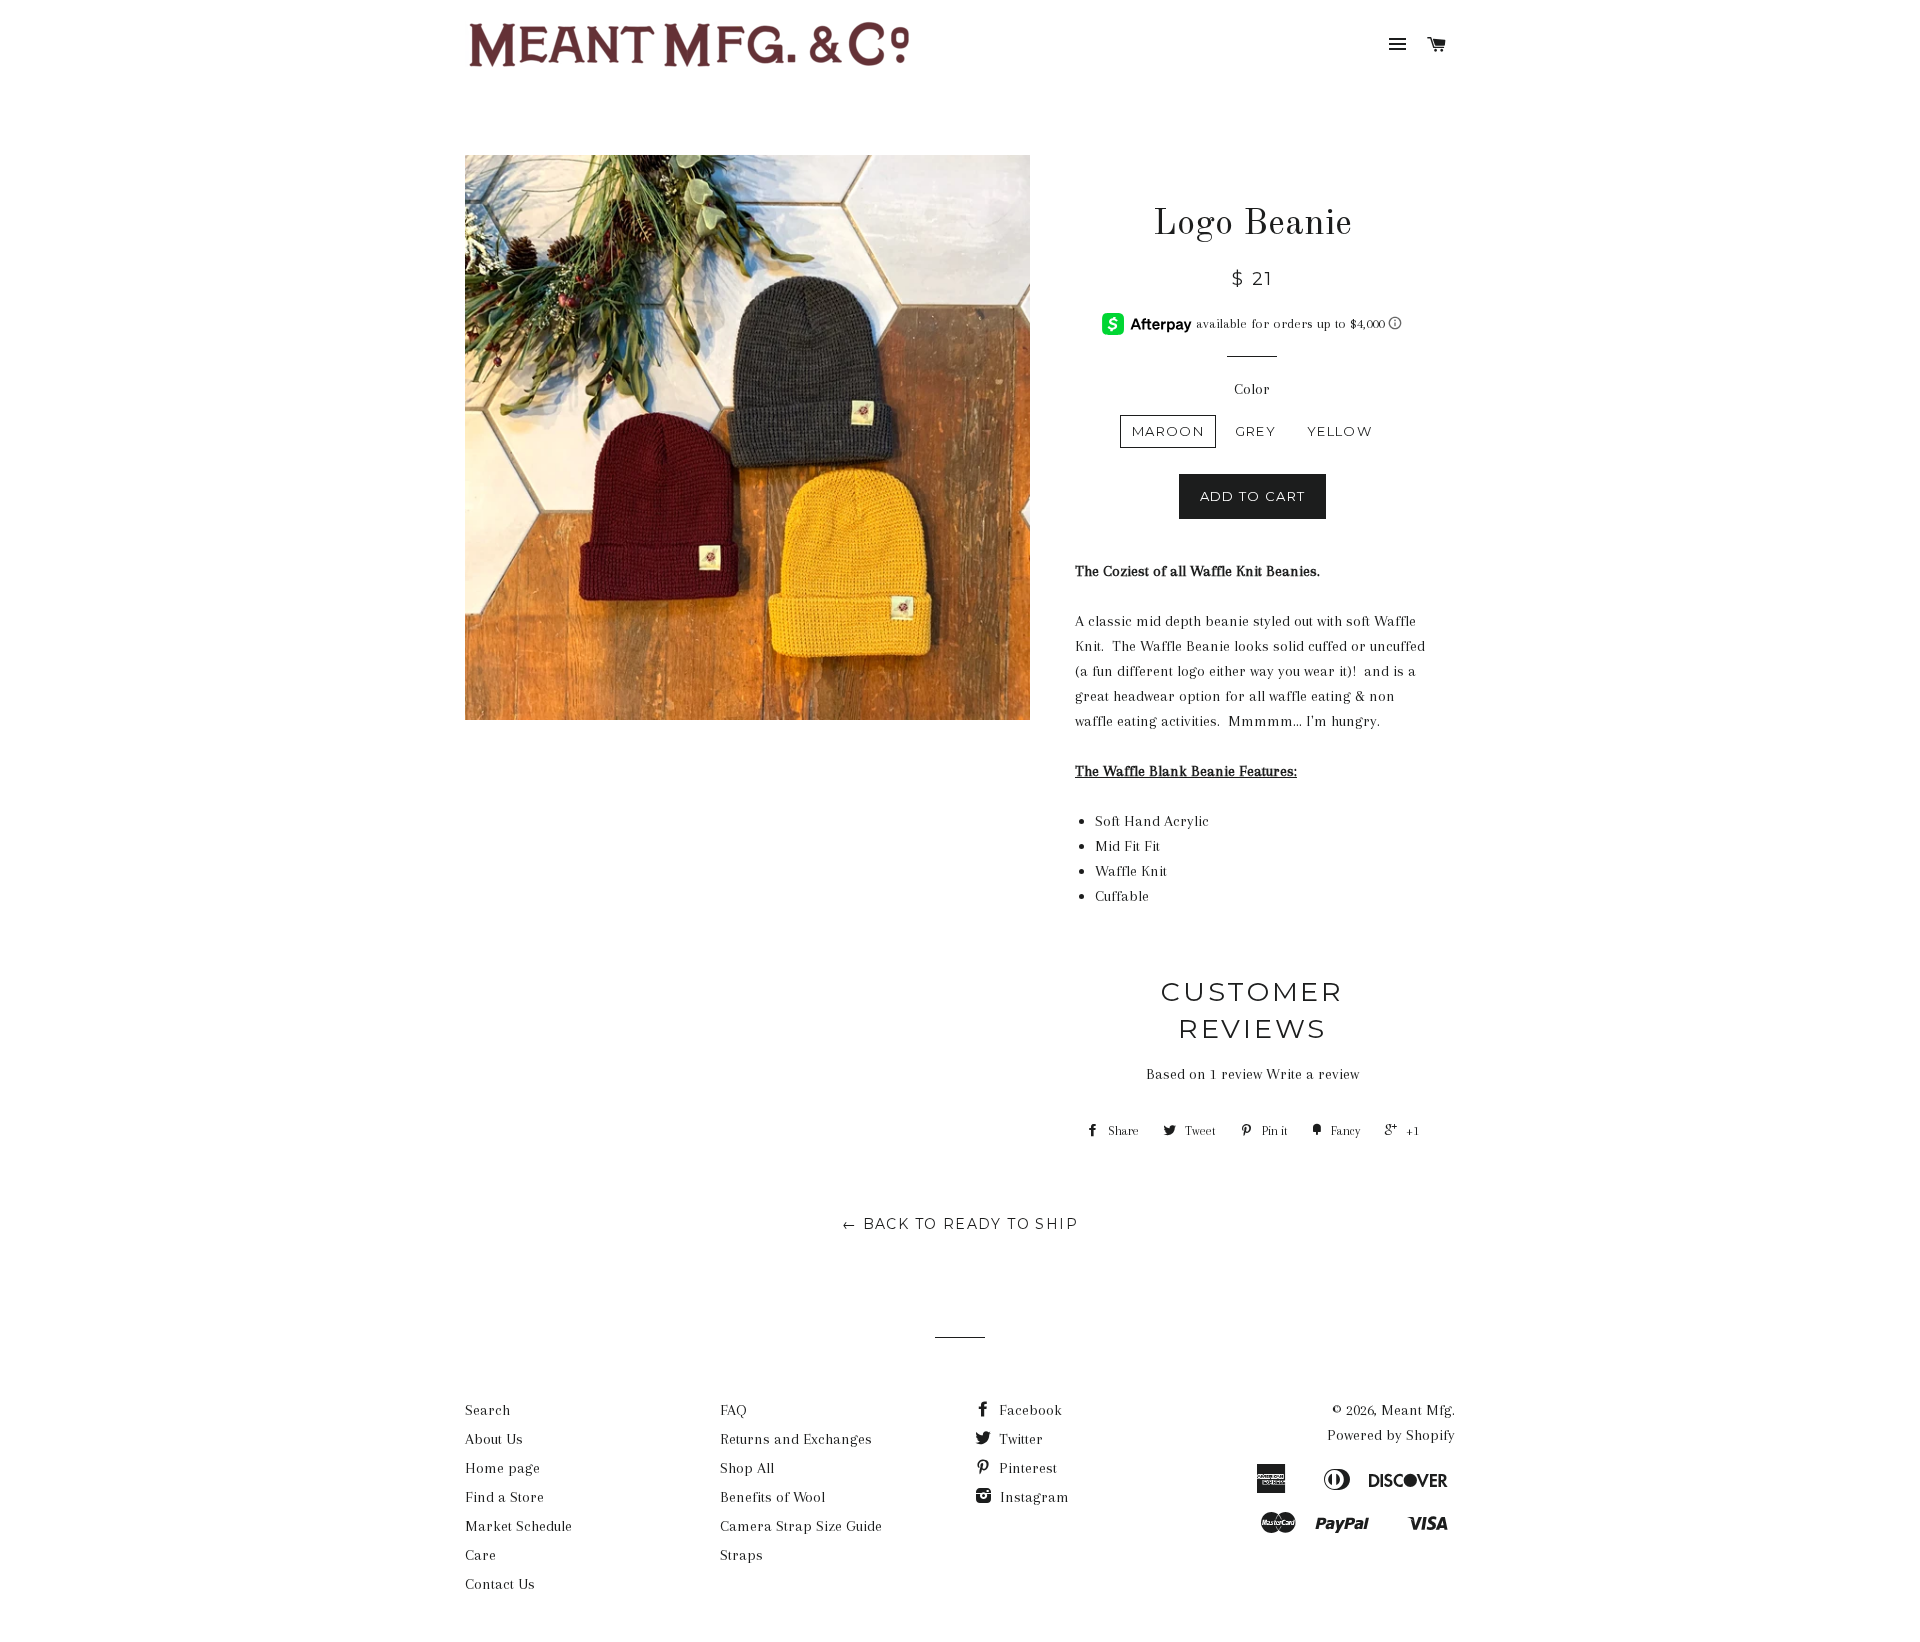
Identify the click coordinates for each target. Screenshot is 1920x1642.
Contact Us (500, 1584)
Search (487, 1410)
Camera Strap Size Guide (801, 1526)
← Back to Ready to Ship (960, 1224)
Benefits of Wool (772, 1497)
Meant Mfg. (1418, 1410)
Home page (502, 1468)
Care (480, 1555)
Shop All (747, 1468)
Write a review (1312, 1074)
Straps (741, 1555)
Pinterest (1026, 1468)
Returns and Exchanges (796, 1439)
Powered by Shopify (1391, 1435)
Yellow (1339, 431)
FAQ (733, 1410)
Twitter (1019, 1439)
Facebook (1028, 1410)
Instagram (1032, 1497)
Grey (1255, 431)
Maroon (1168, 431)
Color (1252, 389)
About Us (494, 1439)
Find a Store (504, 1497)
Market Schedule (518, 1526)
